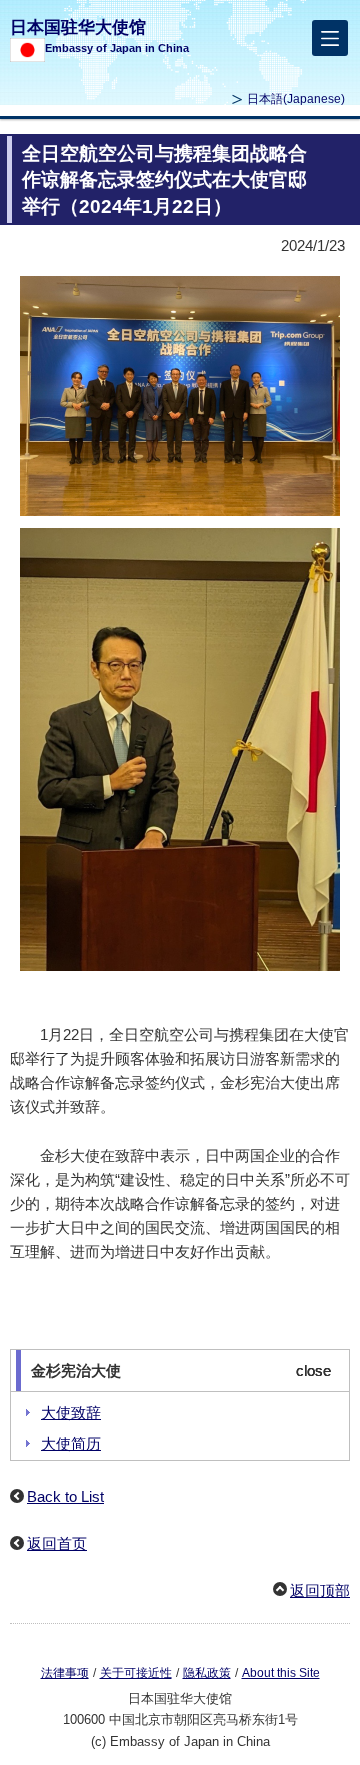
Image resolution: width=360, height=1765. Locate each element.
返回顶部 (320, 1590)
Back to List (65, 1496)
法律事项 (65, 1673)
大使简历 (71, 1443)
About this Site (281, 1673)
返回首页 (57, 1543)
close (313, 1370)
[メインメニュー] (330, 38)
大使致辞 (71, 1412)
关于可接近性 (136, 1673)
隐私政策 (207, 1673)
